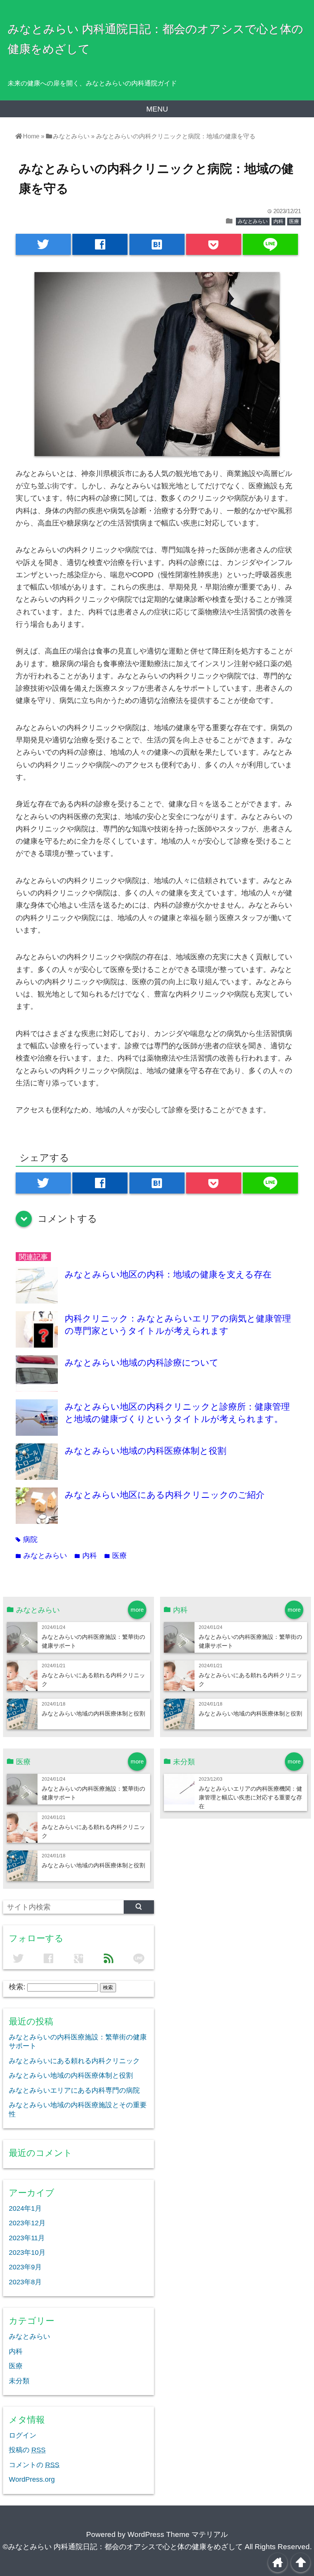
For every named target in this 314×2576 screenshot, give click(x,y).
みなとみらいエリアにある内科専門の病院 (74, 2090)
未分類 (19, 2381)
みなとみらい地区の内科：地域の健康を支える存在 (168, 1274)
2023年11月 (27, 2238)
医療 (294, 221)
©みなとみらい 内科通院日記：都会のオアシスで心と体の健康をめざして (123, 2547)
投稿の (27, 2450)
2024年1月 (25, 2208)
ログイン (23, 2435)
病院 (27, 1539)
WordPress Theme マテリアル (178, 2534)
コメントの (34, 2465)
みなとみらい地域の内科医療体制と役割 (146, 1451)
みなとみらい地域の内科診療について (142, 1363)
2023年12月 (27, 2223)
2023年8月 (25, 2282)
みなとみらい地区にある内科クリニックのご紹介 (165, 1495)
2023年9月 (25, 2267)
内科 (278, 221)
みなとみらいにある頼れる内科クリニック (74, 2061)
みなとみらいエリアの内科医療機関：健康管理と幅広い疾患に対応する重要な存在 (250, 1797)
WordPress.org (32, 2479)
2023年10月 (27, 2253)
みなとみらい (253, 221)
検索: (17, 1987)
